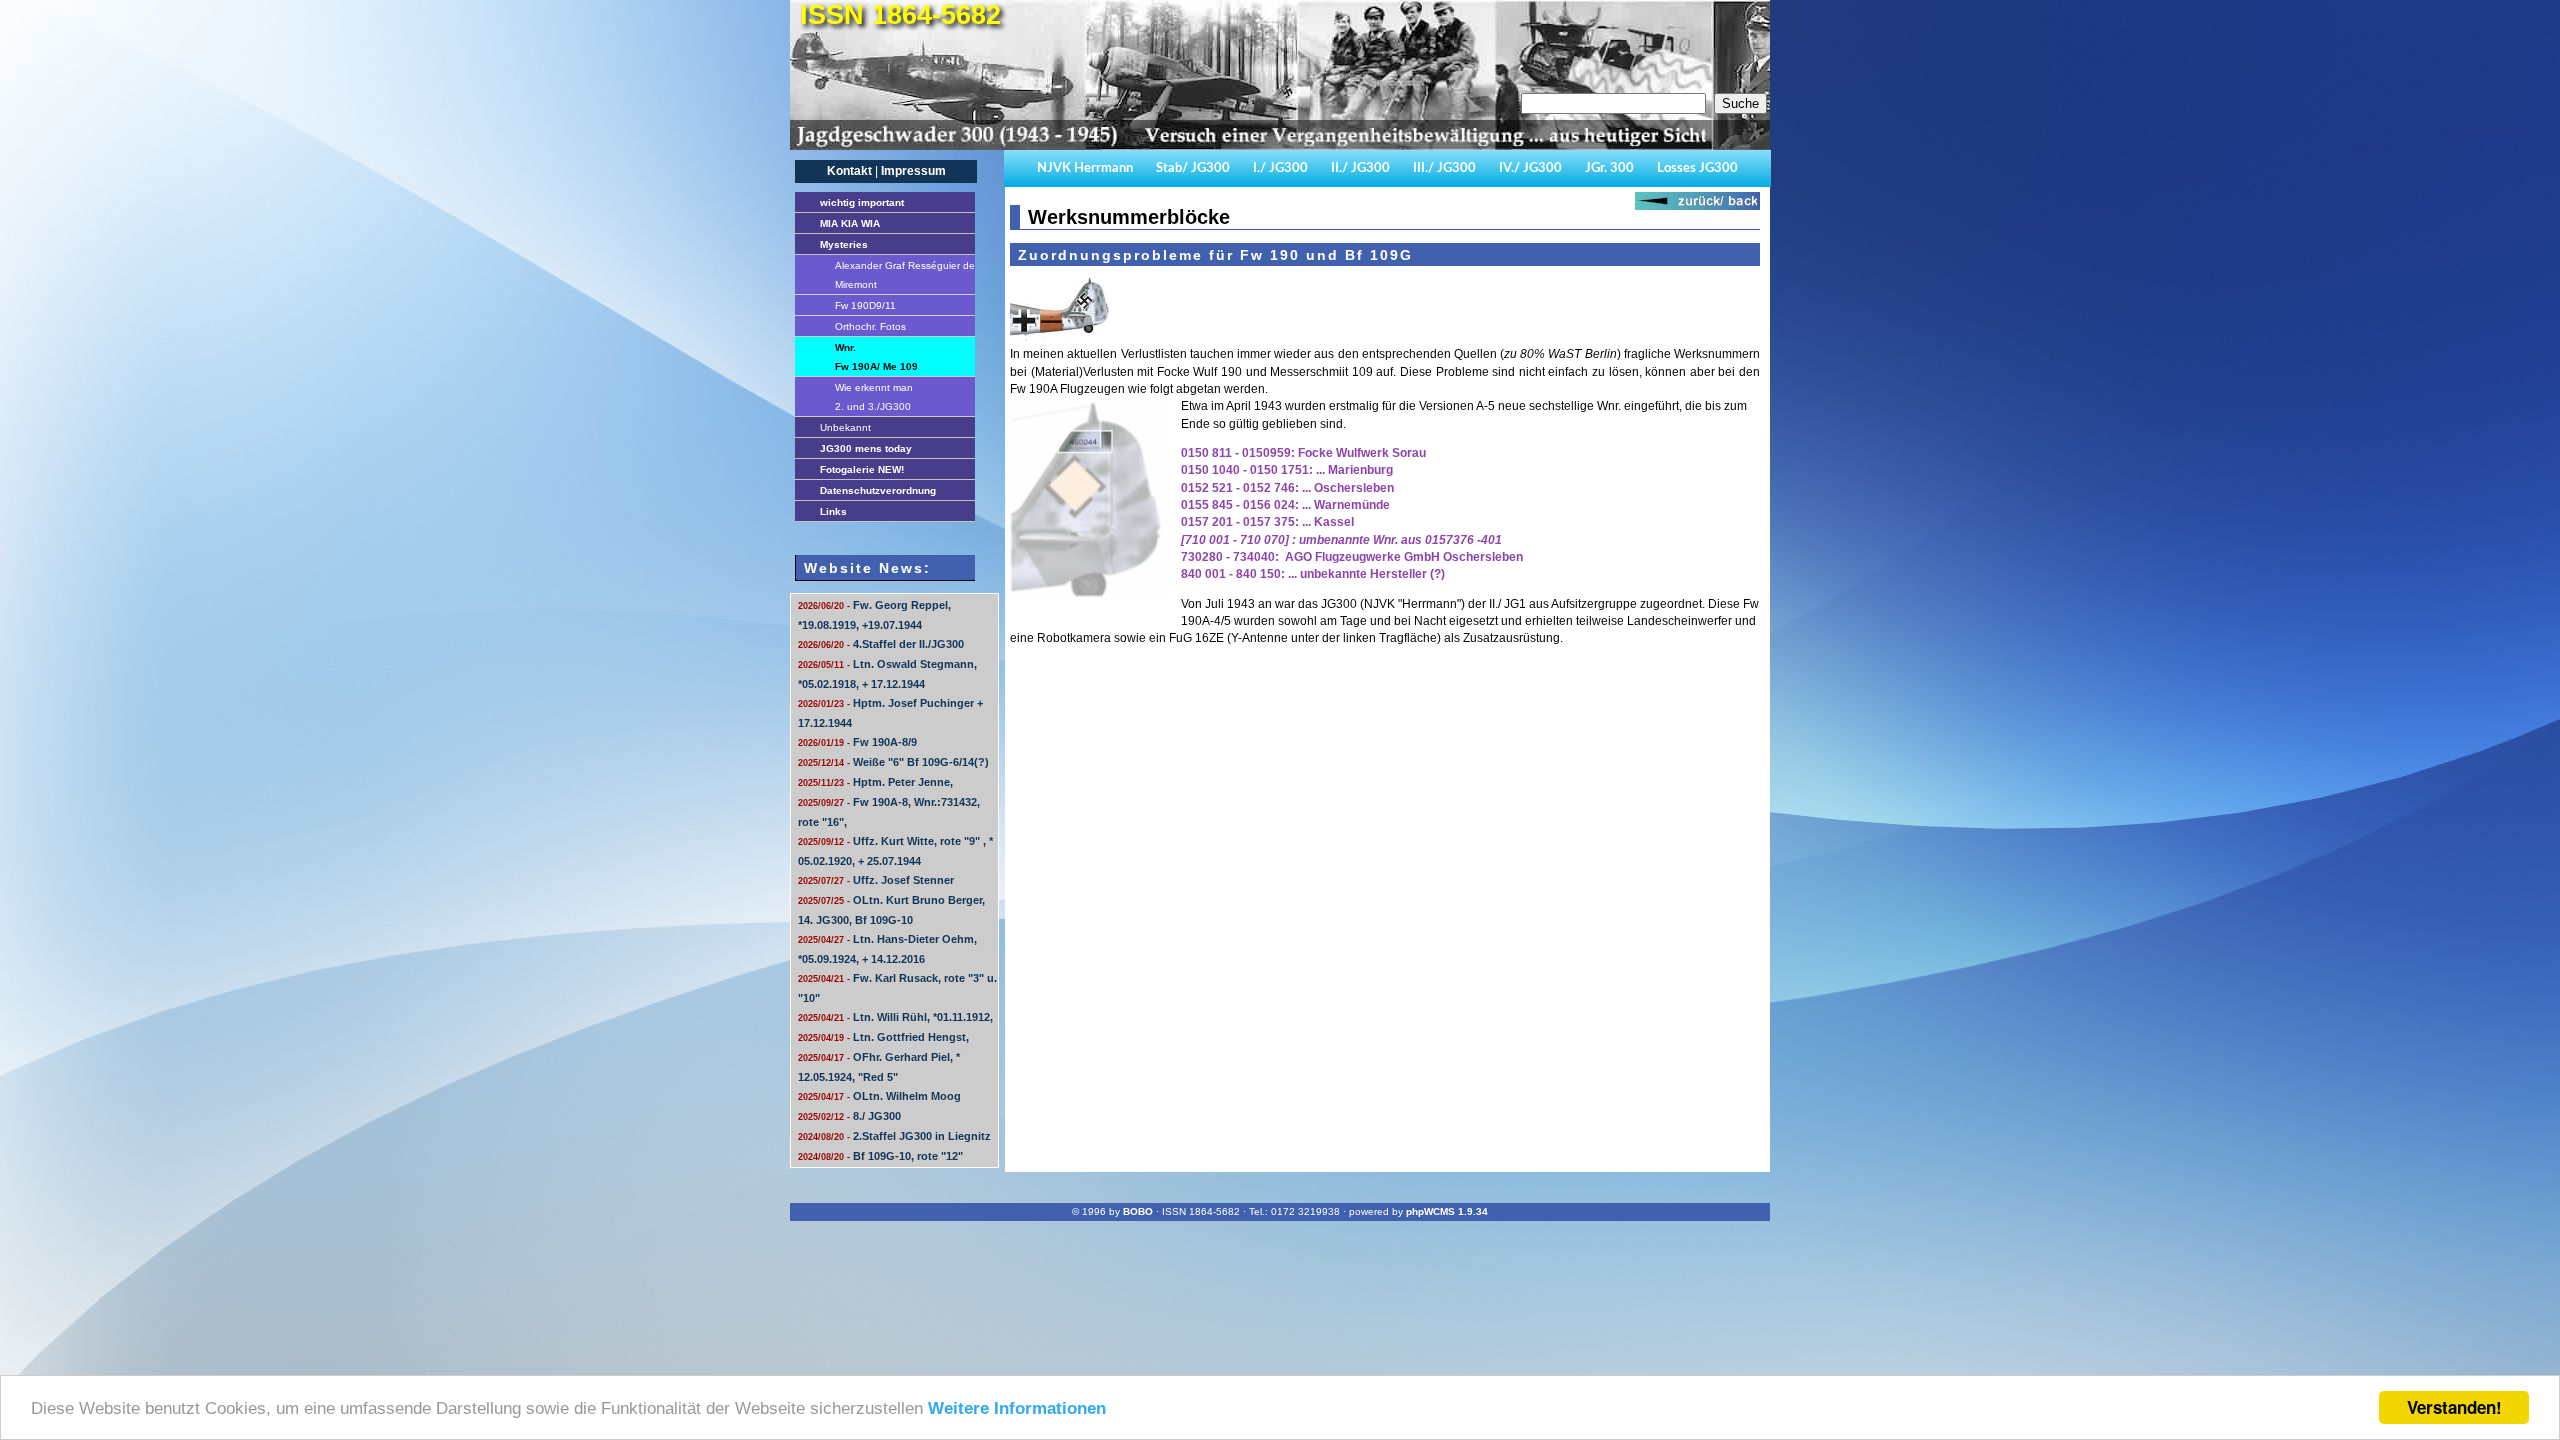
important (862, 202)
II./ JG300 (1360, 168)
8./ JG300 (849, 1116)
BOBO (1138, 1211)
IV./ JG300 (1530, 168)
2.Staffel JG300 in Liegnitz (894, 1136)
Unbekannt (845, 427)
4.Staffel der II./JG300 (881, 644)
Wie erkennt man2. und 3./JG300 (874, 397)
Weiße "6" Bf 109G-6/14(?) (893, 762)
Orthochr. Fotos (870, 326)
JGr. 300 (1609, 168)
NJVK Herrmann (1085, 168)
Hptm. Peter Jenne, (875, 782)
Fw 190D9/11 (865, 305)
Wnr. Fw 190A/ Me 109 (876, 357)
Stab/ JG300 (1193, 168)
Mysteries (844, 244)
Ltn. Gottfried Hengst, (883, 1037)
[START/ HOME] (1275, 146)
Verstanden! (2454, 1407)
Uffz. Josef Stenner (876, 880)
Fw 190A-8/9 (857, 742)
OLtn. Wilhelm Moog (879, 1096)
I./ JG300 (1280, 168)
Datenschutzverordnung (878, 490)
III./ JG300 (1444, 168)
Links (833, 511)
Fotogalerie (862, 469)
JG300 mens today (866, 448)
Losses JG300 (1697, 168)
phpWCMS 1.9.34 (1447, 1211)
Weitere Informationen (1017, 1408)
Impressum (913, 171)
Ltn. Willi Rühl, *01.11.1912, (895, 1017)
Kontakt (849, 171)
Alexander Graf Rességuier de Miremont (905, 275)
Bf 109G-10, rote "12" (880, 1156)
